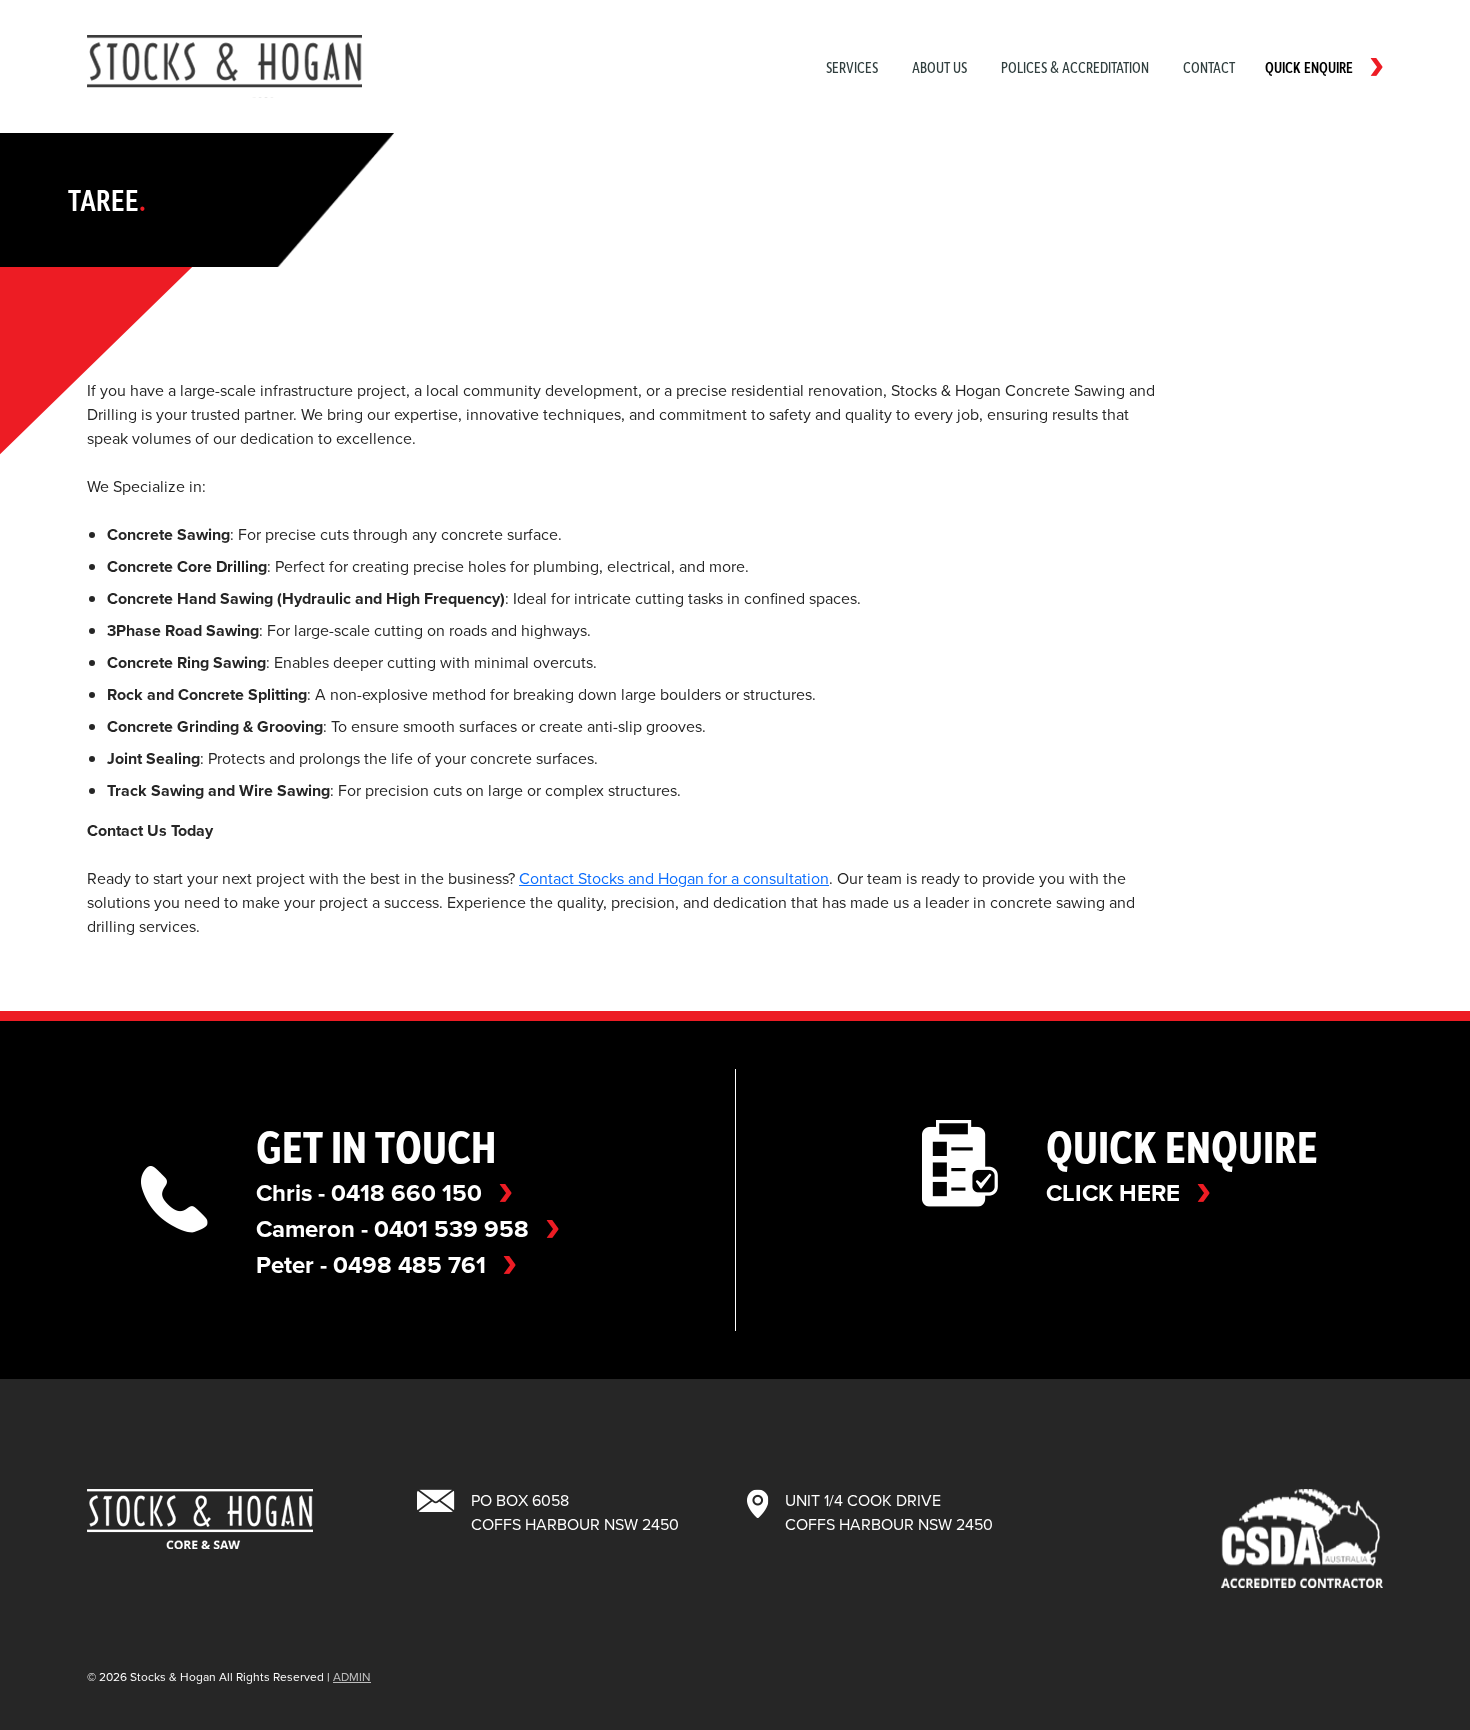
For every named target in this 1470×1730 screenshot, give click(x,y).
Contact (1209, 67)
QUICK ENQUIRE (1309, 67)
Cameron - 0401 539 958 (392, 1229)
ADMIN (352, 1677)
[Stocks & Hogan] (224, 66)
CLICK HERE (1113, 1193)
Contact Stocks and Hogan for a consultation (674, 878)
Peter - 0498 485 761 (371, 1265)
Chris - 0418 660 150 (369, 1193)
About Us (939, 67)
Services (852, 67)
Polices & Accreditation (1075, 67)
